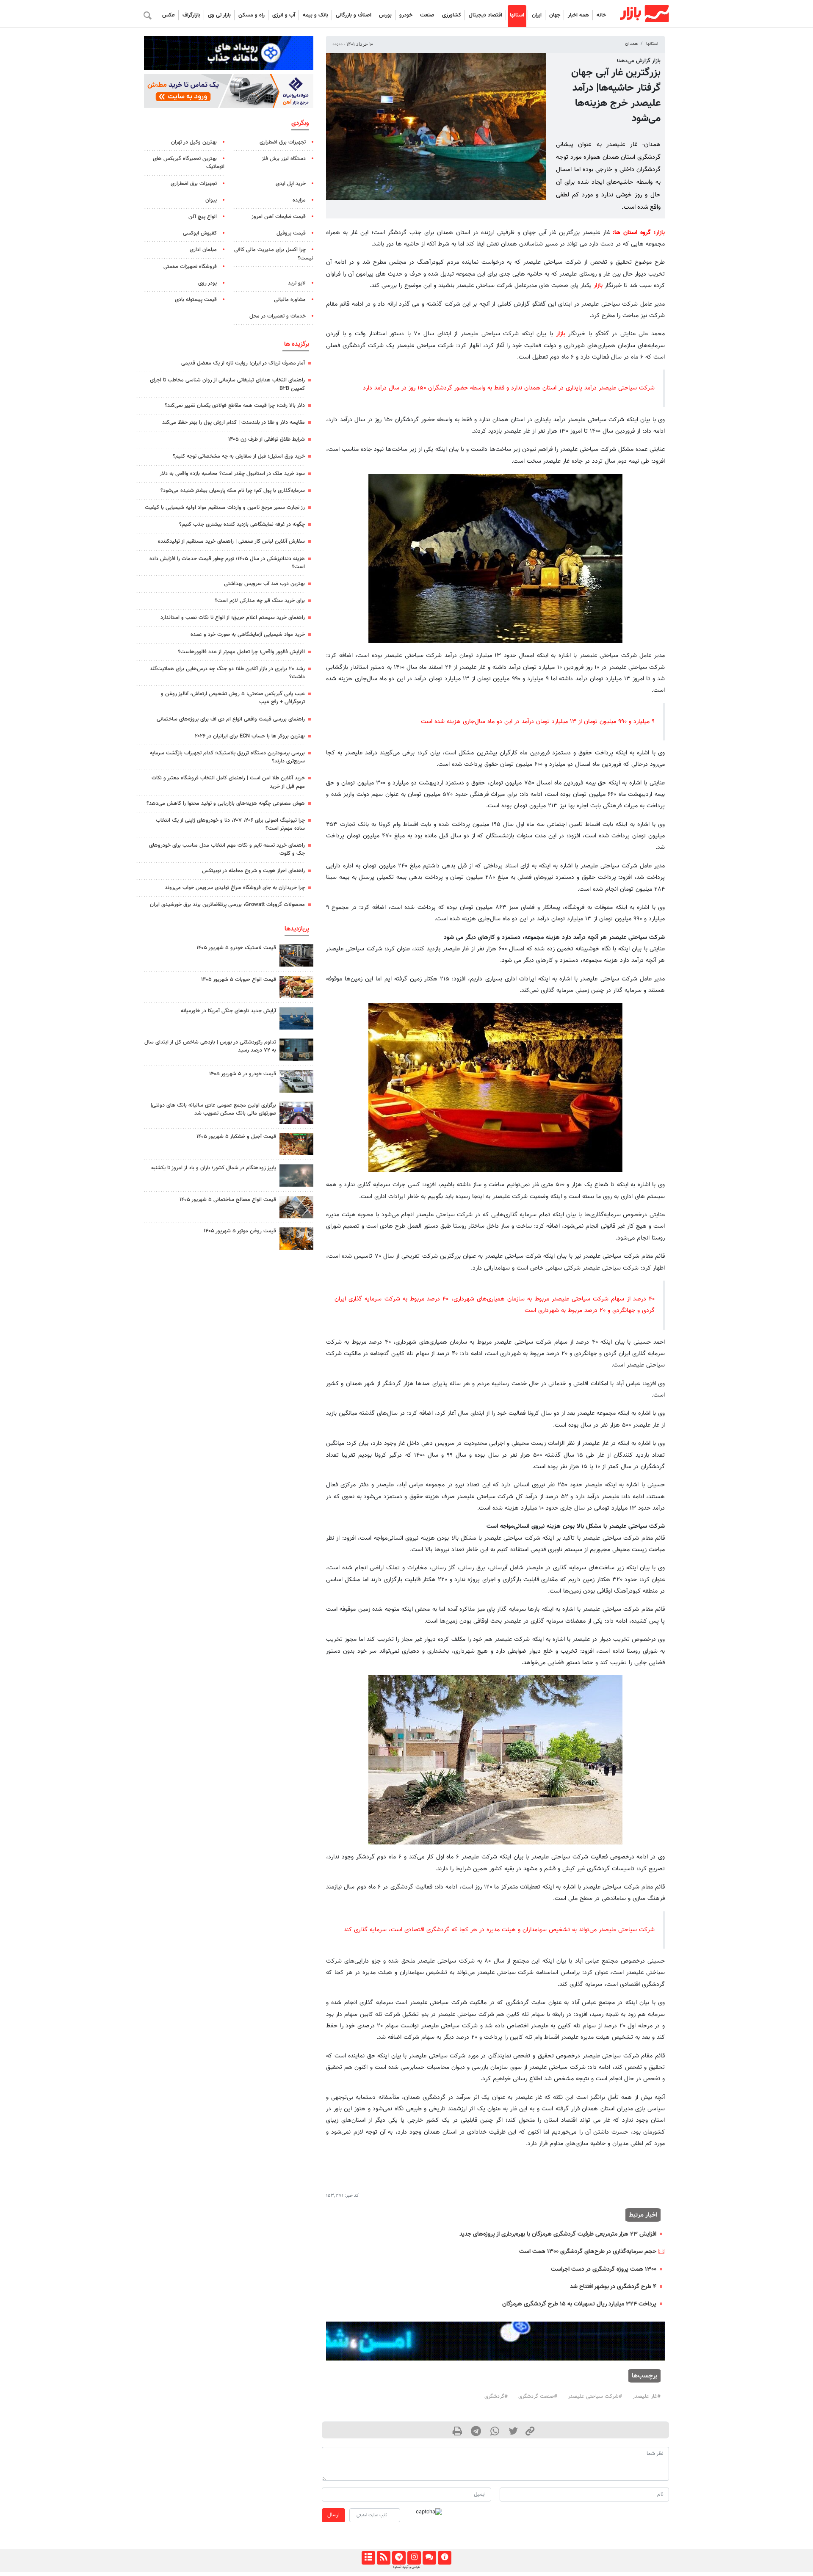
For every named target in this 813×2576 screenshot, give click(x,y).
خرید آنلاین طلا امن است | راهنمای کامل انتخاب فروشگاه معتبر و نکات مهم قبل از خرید (228, 782)
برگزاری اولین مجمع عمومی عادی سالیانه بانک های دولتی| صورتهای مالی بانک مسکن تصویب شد (213, 1109)
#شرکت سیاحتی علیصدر (595, 2397)
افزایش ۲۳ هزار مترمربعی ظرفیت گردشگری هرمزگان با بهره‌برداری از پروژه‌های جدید (558, 2234)
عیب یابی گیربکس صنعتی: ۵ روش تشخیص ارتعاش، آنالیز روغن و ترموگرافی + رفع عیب (233, 698)
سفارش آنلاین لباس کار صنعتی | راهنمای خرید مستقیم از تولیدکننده (231, 541)
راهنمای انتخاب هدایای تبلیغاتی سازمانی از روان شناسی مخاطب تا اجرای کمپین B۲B (227, 384)
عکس (169, 15)
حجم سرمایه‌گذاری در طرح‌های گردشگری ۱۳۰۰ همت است (588, 2252)
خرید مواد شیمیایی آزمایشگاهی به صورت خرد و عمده (248, 635)
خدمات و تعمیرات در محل (278, 316)
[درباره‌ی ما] (444, 2558)
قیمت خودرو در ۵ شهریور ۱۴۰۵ (243, 1074)
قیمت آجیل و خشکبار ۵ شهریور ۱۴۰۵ (236, 1137)
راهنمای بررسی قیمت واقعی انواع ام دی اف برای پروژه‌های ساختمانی (231, 719)
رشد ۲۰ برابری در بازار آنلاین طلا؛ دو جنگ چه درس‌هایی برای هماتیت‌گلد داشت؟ (227, 673)
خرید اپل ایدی (291, 184)
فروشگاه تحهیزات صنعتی (190, 267)
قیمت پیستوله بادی (196, 300)
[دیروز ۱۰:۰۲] (296, 1207)
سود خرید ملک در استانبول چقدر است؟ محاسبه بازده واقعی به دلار (232, 474)
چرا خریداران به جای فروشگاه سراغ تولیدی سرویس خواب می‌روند (235, 888)
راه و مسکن (252, 15)
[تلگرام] (399, 2558)
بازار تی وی (219, 15)
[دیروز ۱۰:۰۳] (296, 1081)
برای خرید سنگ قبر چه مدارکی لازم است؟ (260, 601)
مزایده (299, 200)
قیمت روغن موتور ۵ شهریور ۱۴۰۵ (240, 1231)
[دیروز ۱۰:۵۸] (296, 1018)
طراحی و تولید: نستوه (406, 2567)
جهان (555, 15)
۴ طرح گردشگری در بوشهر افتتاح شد (613, 2287)
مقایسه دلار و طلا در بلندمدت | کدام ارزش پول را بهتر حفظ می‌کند (234, 422)
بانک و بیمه (315, 15)
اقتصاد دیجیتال (485, 15)
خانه (601, 15)
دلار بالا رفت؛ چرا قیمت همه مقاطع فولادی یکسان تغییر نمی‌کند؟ (235, 406)
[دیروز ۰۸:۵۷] (296, 1050)
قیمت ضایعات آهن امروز (279, 217)
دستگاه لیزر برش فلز (284, 159)
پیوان (211, 200)
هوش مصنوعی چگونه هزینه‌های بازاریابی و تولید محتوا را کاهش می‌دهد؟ (226, 803)
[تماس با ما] (429, 2558)
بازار (660, 233)
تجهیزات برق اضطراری (283, 142)
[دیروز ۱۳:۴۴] (296, 1175)
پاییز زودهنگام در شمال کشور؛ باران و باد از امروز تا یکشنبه (214, 1168)
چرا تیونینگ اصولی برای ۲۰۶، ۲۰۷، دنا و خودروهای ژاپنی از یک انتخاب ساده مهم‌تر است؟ (230, 824)
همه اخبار (578, 15)
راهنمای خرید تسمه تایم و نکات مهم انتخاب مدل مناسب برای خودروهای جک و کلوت (227, 849)
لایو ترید (297, 283)
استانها (517, 15)
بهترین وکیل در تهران (194, 142)
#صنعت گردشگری (538, 2397)
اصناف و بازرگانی (354, 15)
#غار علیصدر (647, 2397)
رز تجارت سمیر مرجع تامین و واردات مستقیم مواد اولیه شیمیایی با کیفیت (225, 508)
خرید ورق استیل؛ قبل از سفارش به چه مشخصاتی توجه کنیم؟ (239, 456)
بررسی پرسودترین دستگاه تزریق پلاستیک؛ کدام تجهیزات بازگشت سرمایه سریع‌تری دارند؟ (227, 757)
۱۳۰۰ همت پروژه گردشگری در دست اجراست (604, 2269)
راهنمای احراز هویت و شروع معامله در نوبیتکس (253, 871)
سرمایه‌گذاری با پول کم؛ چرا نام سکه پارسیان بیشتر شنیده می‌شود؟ (233, 491)
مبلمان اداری (203, 250)
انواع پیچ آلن (203, 217)
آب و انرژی (284, 15)
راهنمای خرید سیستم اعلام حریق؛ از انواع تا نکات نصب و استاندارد (233, 618)
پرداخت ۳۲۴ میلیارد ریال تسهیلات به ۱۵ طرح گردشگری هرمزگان (579, 2304)
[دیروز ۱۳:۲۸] (296, 1113)
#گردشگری (496, 2397)
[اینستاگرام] (414, 2558)
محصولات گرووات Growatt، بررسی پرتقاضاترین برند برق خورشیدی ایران (227, 905)
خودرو (406, 15)
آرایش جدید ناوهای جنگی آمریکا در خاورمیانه (228, 1011)
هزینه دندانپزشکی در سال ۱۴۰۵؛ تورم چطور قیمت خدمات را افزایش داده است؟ (227, 563)
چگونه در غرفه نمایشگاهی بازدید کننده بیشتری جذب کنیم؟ (242, 525)
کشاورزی (452, 15)
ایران (537, 15)
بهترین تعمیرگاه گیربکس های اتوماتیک (189, 163)
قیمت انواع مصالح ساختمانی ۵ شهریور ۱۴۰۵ (228, 1200)
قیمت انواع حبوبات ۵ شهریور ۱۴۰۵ (239, 980)
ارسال (333, 2515)
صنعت (427, 15)
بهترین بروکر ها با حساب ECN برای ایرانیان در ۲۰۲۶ (250, 736)
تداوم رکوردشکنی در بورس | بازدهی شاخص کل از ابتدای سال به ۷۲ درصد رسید (210, 1046)
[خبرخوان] (383, 2558)
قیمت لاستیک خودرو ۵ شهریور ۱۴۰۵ (236, 948)
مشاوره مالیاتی (290, 300)
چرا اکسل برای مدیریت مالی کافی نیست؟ (274, 254)
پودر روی (207, 283)
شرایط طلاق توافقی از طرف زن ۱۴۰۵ (267, 439)
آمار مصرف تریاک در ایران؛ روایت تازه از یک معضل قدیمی (243, 363)
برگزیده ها (297, 344)
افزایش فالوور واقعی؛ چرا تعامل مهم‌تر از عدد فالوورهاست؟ (241, 652)
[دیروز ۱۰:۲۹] (296, 987)
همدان (631, 44)
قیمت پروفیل (291, 233)
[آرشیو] (368, 2558)
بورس (385, 15)
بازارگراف (191, 15)
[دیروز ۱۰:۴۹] (296, 955)
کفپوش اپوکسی (200, 233)
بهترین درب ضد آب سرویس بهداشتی (264, 584)
